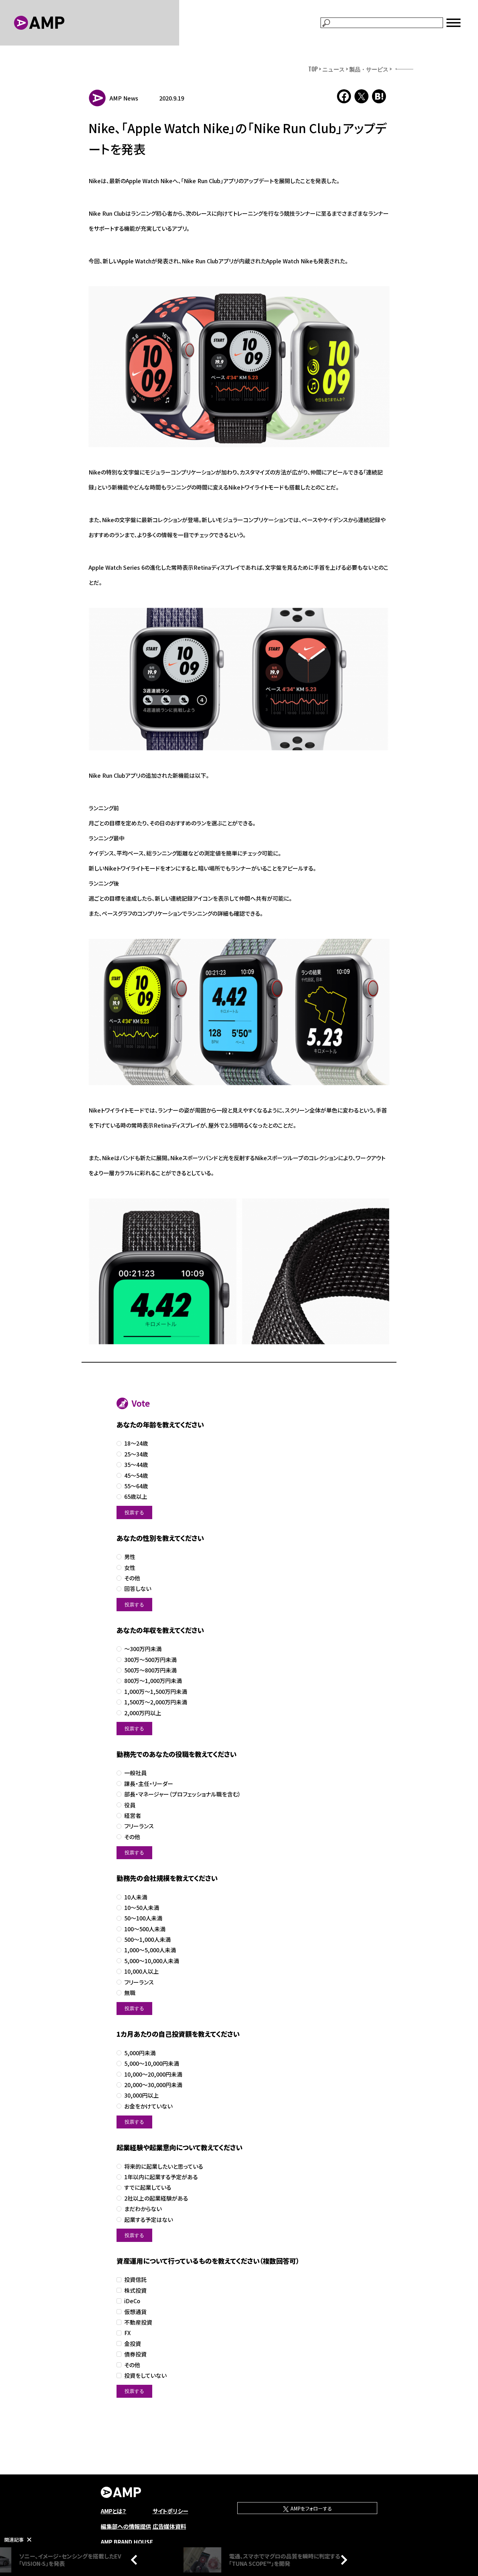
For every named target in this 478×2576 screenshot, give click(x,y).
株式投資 (135, 2290)
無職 (130, 1993)
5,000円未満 (140, 2053)
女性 (130, 1568)
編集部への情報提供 (126, 2526)
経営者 (133, 1816)
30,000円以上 (142, 2095)
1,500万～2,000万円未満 (156, 1702)
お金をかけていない (148, 2106)
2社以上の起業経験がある (156, 2198)
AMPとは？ (114, 2511)
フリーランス (139, 1826)
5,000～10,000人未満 (152, 1961)
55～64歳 (136, 1486)
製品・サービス (369, 69)
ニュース (333, 69)
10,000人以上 (142, 1971)
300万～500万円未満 (150, 1660)
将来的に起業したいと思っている (164, 2166)
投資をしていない (145, 2376)
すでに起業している (148, 2187)
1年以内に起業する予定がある (161, 2177)
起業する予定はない (149, 2220)
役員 (130, 1805)
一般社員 (135, 1773)
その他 (132, 1578)
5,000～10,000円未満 (152, 2063)
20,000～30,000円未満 (153, 2085)
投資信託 (135, 2280)
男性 (130, 1557)
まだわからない (143, 2209)
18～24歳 (136, 1443)
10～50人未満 (142, 1908)
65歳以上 (136, 1497)
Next (342, 2560)
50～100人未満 (143, 1918)
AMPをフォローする (311, 2508)
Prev (136, 2560)
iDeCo (132, 2301)
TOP (313, 69)
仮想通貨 (135, 2312)
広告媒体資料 (169, 2526)
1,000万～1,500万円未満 (156, 1692)
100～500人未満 (145, 1929)
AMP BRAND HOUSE (127, 2542)
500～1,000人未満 (147, 1940)
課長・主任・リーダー (149, 1784)
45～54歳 (136, 1476)
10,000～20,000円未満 (153, 2074)
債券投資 (135, 2354)
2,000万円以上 (143, 1713)
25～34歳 (136, 1454)
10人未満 (136, 1897)
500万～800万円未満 (150, 1670)
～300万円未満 (143, 1649)
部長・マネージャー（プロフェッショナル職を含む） (182, 1794)
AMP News (124, 98)
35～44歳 (136, 1465)
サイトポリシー (170, 2511)
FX (128, 2333)
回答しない (138, 1589)
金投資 (133, 2344)
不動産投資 (138, 2322)
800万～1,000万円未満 (153, 1681)
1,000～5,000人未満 (150, 1950)
